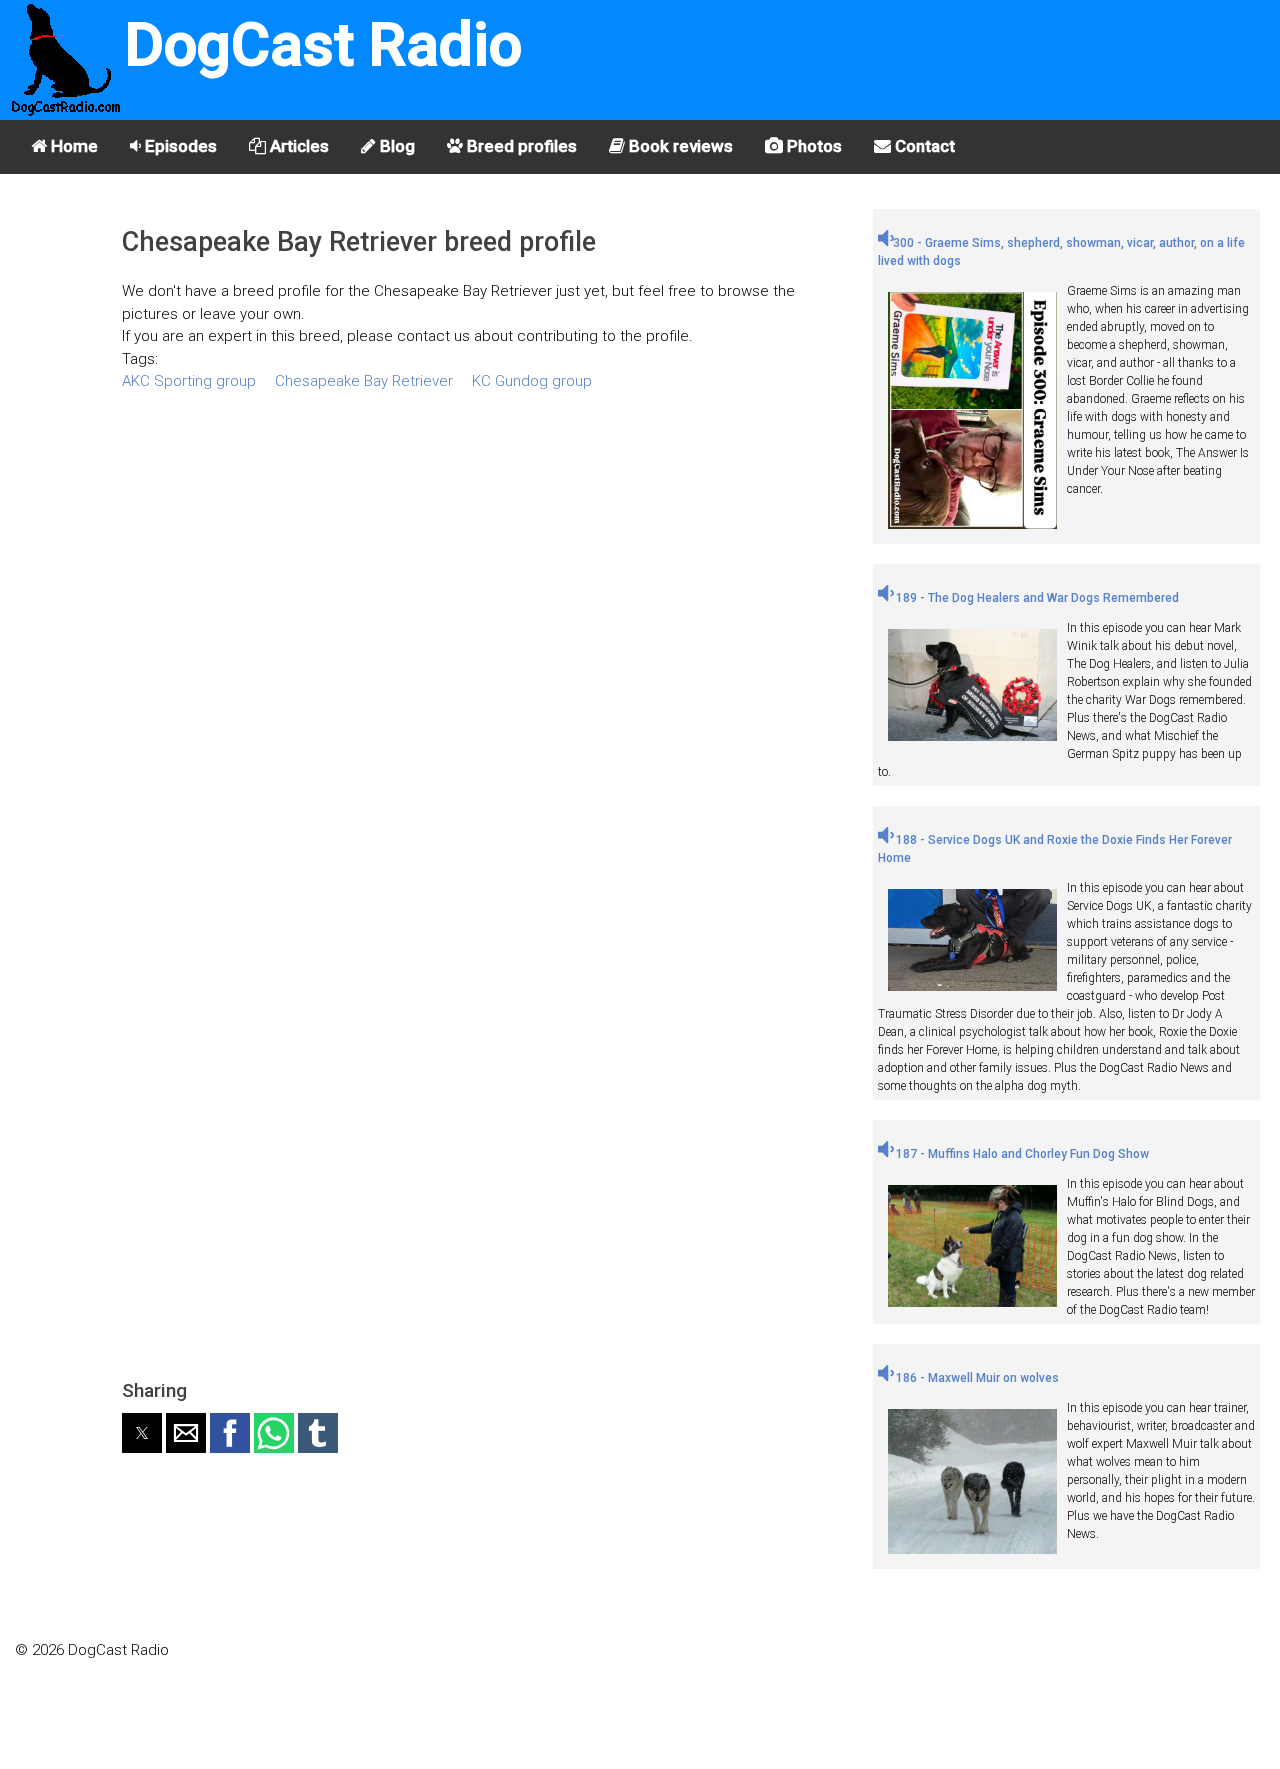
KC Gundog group (532, 381)
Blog (395, 146)
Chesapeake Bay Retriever (364, 381)
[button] (142, 1433)
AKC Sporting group (189, 381)
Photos (812, 146)
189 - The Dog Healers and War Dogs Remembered (1036, 598)
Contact (923, 146)
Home (72, 146)
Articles (297, 146)
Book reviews (679, 146)
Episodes (179, 146)
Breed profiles (520, 146)
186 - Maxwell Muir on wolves (976, 1378)
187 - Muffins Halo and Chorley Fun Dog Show (1021, 1154)
